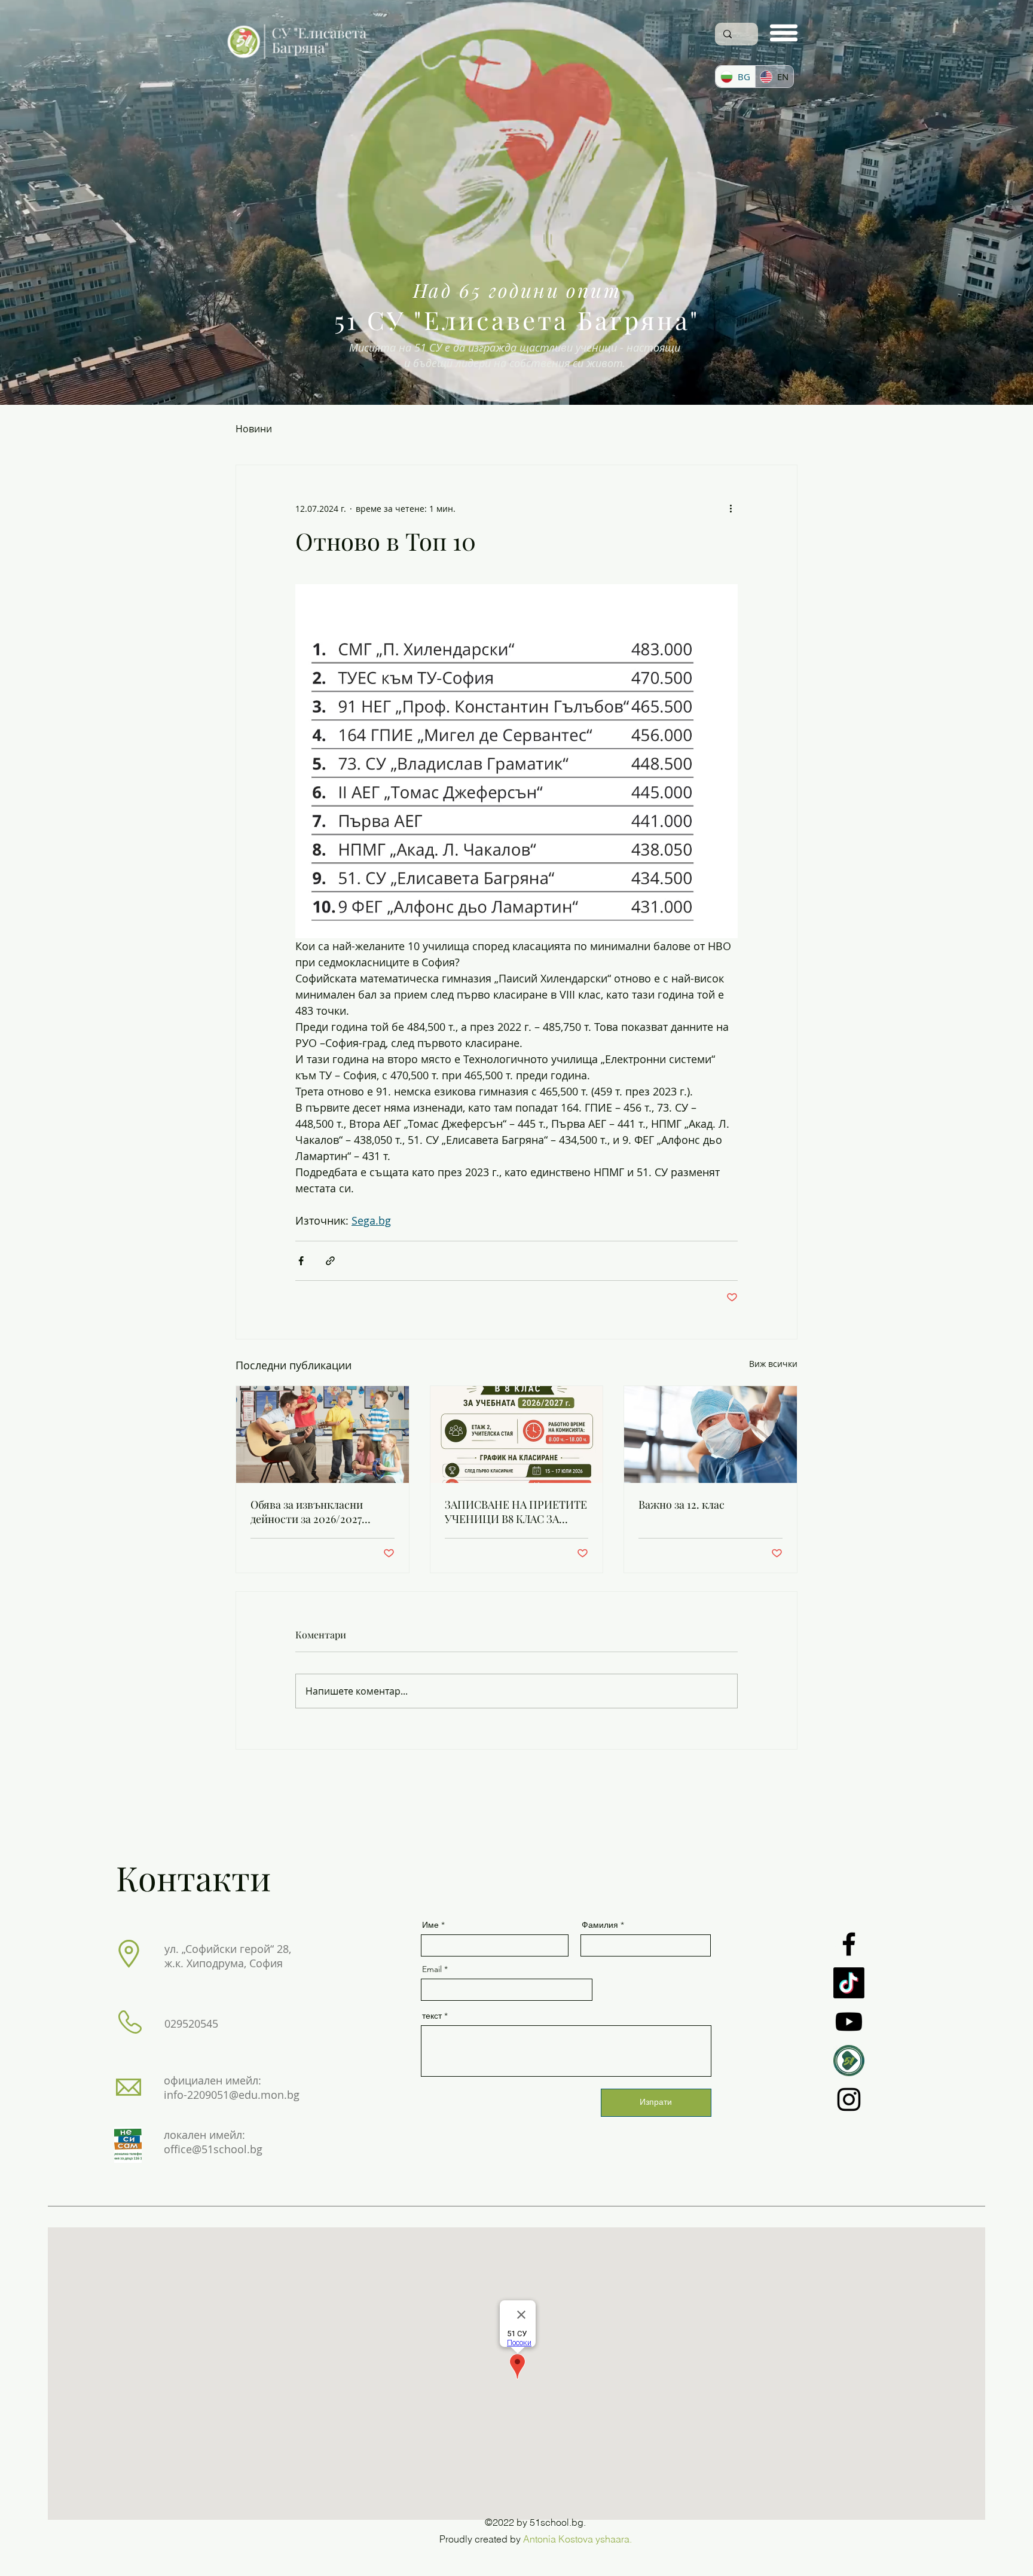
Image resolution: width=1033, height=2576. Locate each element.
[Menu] (784, 33)
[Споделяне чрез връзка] (330, 1261)
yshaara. (614, 2539)
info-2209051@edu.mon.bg (232, 2095)
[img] (297, 61)
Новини (254, 429)
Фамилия (600, 1925)
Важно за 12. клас (681, 1504)
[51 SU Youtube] (849, 2022)
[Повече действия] (731, 508)
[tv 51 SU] (849, 2061)
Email (432, 1969)
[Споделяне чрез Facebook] (301, 1261)
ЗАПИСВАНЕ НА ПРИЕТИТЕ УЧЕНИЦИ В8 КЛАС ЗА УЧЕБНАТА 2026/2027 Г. (516, 1512)
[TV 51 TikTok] (849, 1983)
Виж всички (773, 1364)
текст (432, 2016)
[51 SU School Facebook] (849, 1944)
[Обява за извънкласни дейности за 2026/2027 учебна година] (323, 1434)
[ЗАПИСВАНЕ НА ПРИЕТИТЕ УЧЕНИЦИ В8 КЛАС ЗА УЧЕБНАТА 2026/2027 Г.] (517, 1434)
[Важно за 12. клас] (710, 1434)
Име (430, 1925)
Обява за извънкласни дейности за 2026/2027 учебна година (307, 1512)
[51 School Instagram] (849, 2099)
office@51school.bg (213, 2149)
